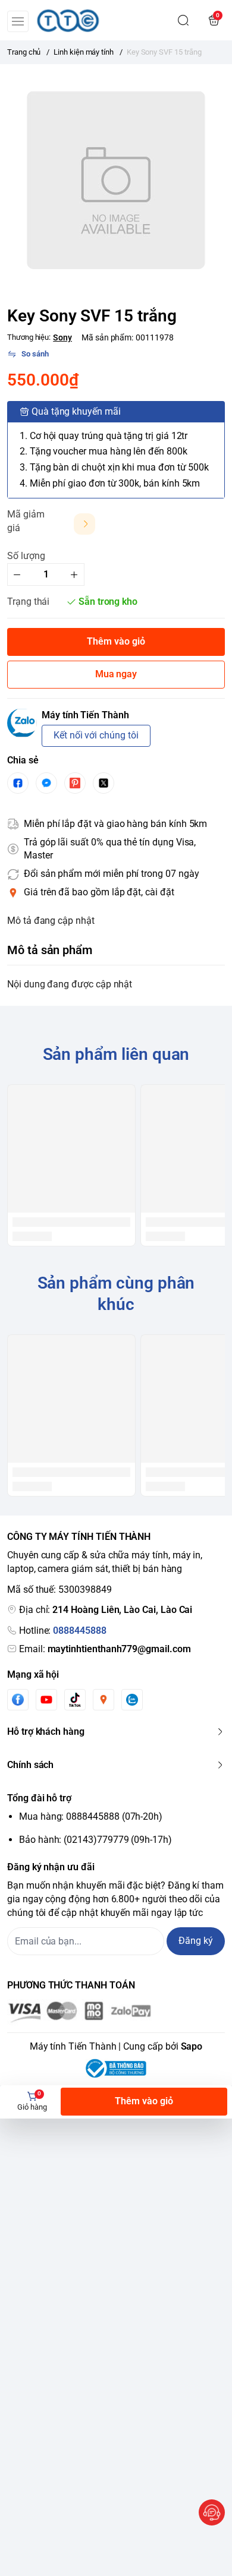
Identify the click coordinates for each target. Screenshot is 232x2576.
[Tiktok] (75, 1699)
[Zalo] (132, 1700)
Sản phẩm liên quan (116, 1054)
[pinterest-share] (75, 783)
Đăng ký (196, 1941)
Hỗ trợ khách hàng (46, 1731)
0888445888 (79, 1630)
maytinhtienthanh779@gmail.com (119, 1649)
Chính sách (30, 1765)
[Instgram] (104, 1700)
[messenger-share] (46, 783)
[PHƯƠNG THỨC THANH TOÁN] (116, 2012)
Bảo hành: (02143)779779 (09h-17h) (95, 1840)
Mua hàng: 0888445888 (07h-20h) (91, 1816)
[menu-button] (18, 21)
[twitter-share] (104, 783)
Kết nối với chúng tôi (96, 735)
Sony (62, 337)
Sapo (192, 2046)
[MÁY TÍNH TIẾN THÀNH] (68, 20)
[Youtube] (46, 1700)
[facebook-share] (18, 783)
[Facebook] (18, 1699)
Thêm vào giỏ (144, 2101)
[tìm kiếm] (183, 20)
